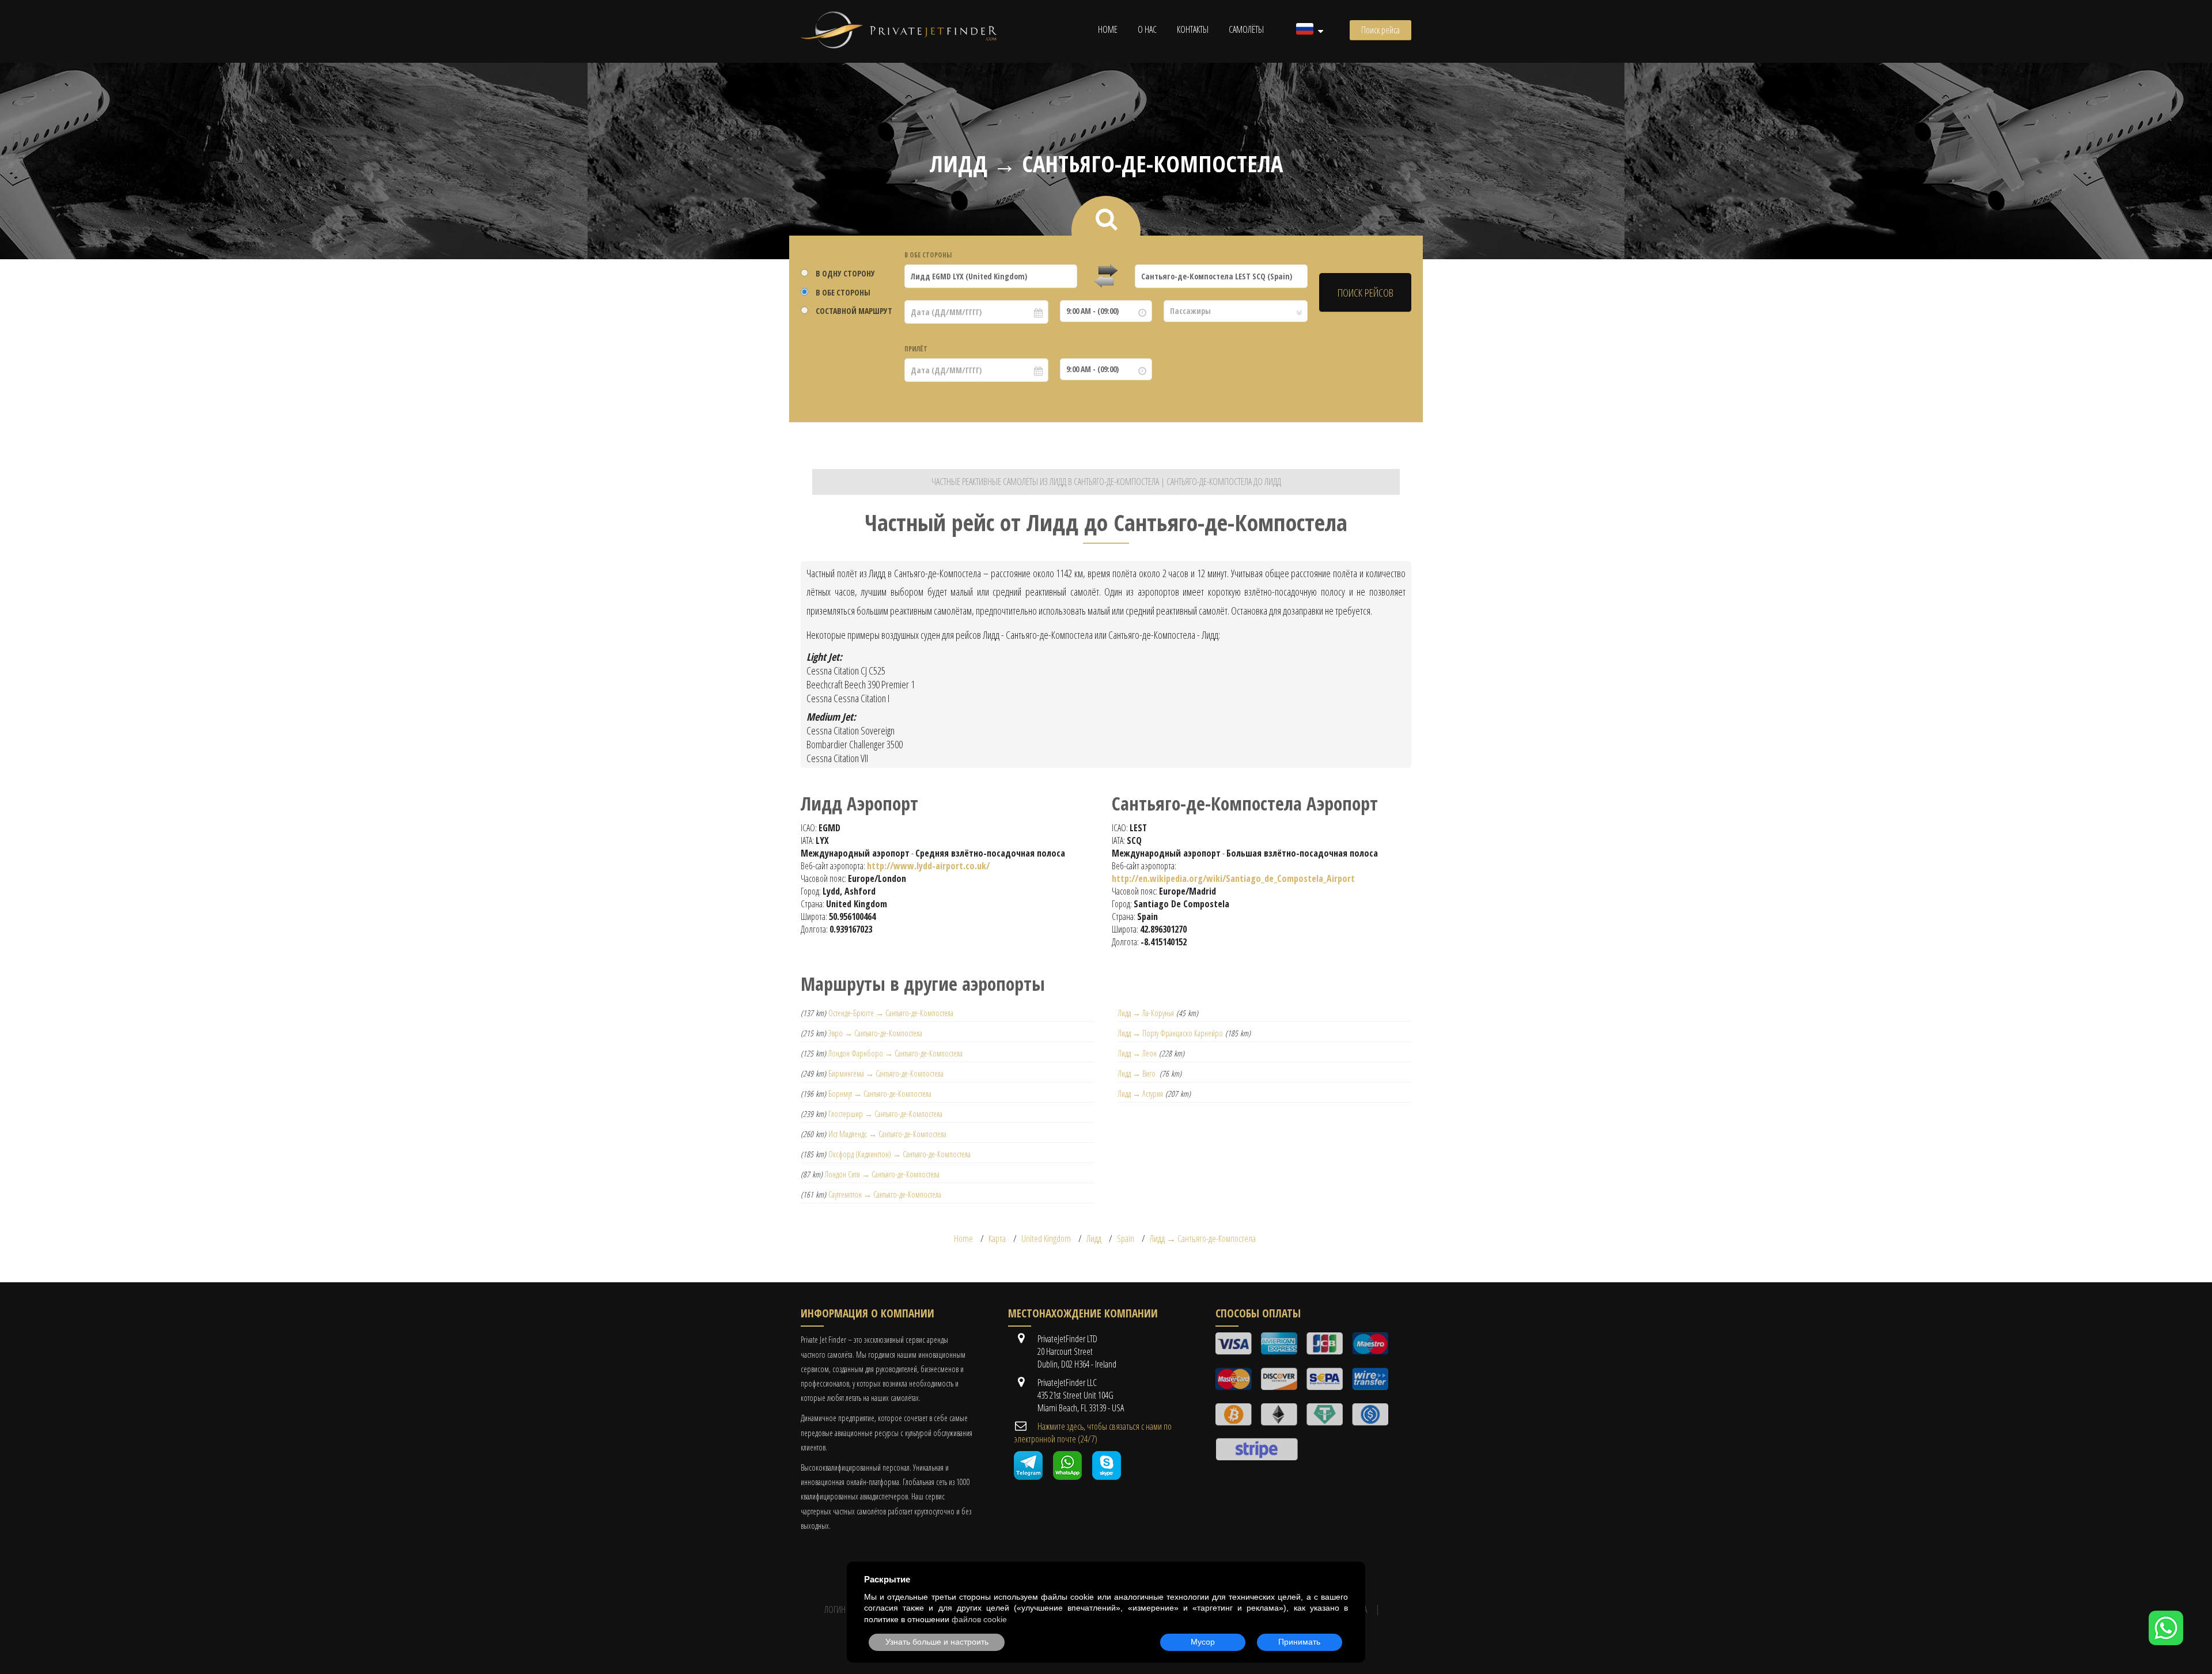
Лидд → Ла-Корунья (1146, 1013)
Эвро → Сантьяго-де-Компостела (875, 1033)
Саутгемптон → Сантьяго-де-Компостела (885, 1194)
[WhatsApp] (2166, 1642)
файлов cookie (979, 1619)
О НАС (1147, 29)
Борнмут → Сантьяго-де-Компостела (880, 1094)
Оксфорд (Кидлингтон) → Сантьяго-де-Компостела (899, 1154)
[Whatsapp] (1067, 1476)
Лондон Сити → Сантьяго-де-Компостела (882, 1174)
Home (1108, 29)
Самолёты (1246, 29)
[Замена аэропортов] (1106, 277)
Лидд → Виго (1138, 1073)
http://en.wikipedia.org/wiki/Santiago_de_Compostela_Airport (1233, 878)
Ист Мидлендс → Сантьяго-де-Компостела (887, 1134)
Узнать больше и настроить (937, 1642)
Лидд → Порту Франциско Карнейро (1171, 1033)
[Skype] (1107, 1476)
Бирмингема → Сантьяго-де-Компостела (886, 1073)
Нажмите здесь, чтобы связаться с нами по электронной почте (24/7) (1093, 1433)
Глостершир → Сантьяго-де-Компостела (885, 1114)
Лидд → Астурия (1141, 1094)
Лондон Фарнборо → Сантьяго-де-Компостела (895, 1053)
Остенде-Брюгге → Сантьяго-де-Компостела (891, 1013)
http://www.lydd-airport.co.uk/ (928, 866)
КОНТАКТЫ (1193, 29)
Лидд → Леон (1137, 1053)
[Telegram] (1028, 1476)
